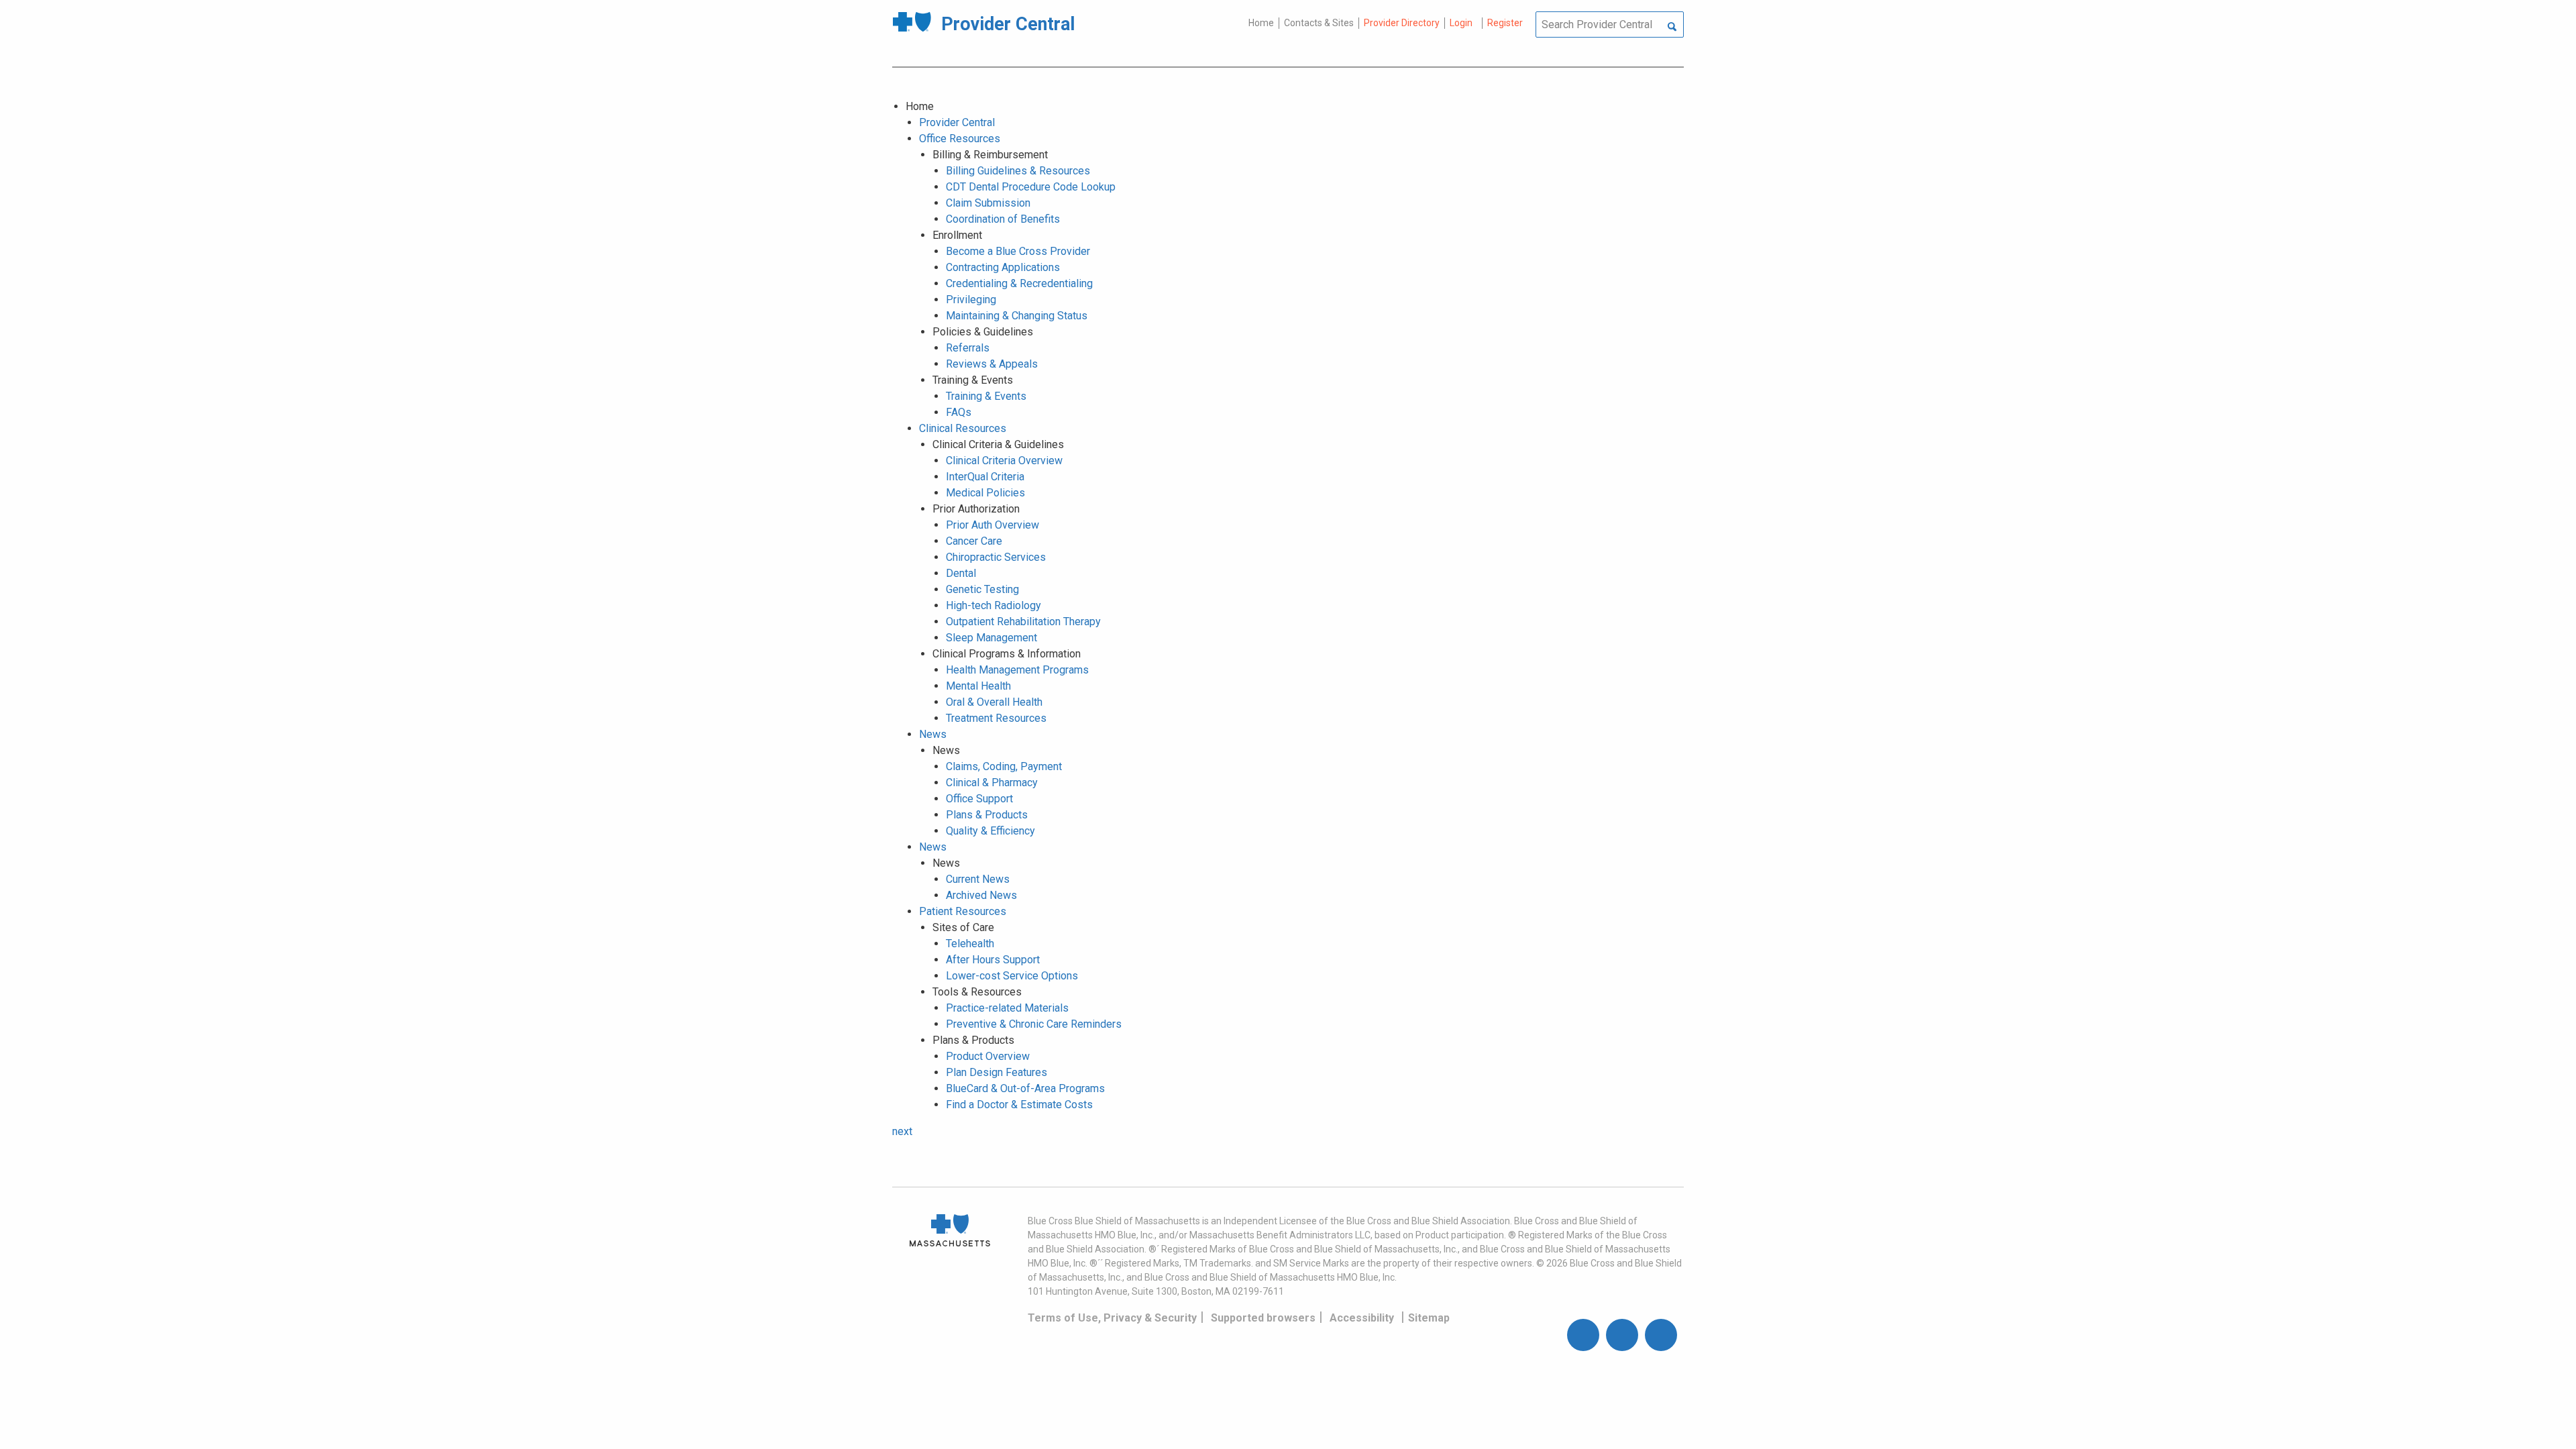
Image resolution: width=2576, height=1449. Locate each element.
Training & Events (986, 396)
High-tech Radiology (994, 605)
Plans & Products (987, 815)
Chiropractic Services (996, 557)
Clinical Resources (963, 428)
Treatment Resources (996, 718)
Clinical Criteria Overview (1004, 461)
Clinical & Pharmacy (992, 783)
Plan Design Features (997, 1072)
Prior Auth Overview (992, 525)
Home (1261, 23)
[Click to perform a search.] (1672, 28)
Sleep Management (991, 638)
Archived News (981, 895)
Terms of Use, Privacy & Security (1112, 1318)
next (902, 1131)
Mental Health (978, 686)
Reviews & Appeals (992, 364)
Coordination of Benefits (1003, 219)
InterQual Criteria (985, 477)
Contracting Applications (1003, 267)
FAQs (959, 412)
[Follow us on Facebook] (1583, 1335)
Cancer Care (974, 541)
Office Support (979, 799)
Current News (978, 879)
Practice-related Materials (1007, 1008)
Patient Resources (963, 911)
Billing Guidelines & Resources (1018, 171)
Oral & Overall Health (994, 702)
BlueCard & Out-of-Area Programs (1025, 1088)
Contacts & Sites (1319, 23)
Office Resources (960, 139)
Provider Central (957, 122)
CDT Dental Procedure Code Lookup (1031, 187)
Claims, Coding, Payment (1004, 766)
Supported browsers (1263, 1318)
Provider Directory (1402, 23)
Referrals (968, 348)
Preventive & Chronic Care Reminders (1034, 1024)
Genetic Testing (982, 589)
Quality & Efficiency (990, 831)
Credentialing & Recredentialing (1019, 283)
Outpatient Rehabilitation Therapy (1023, 622)
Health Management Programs (1017, 670)
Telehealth (970, 944)
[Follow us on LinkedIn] (1661, 1335)
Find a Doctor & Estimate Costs (1019, 1105)
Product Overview (988, 1056)
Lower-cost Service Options (1012, 976)
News (933, 734)
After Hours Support (993, 960)
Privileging (971, 300)
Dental (961, 573)
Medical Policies (985, 493)
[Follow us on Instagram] (1622, 1335)
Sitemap (1429, 1318)
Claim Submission (988, 203)
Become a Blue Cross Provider (1018, 251)
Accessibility (1362, 1318)
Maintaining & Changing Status (1017, 316)
